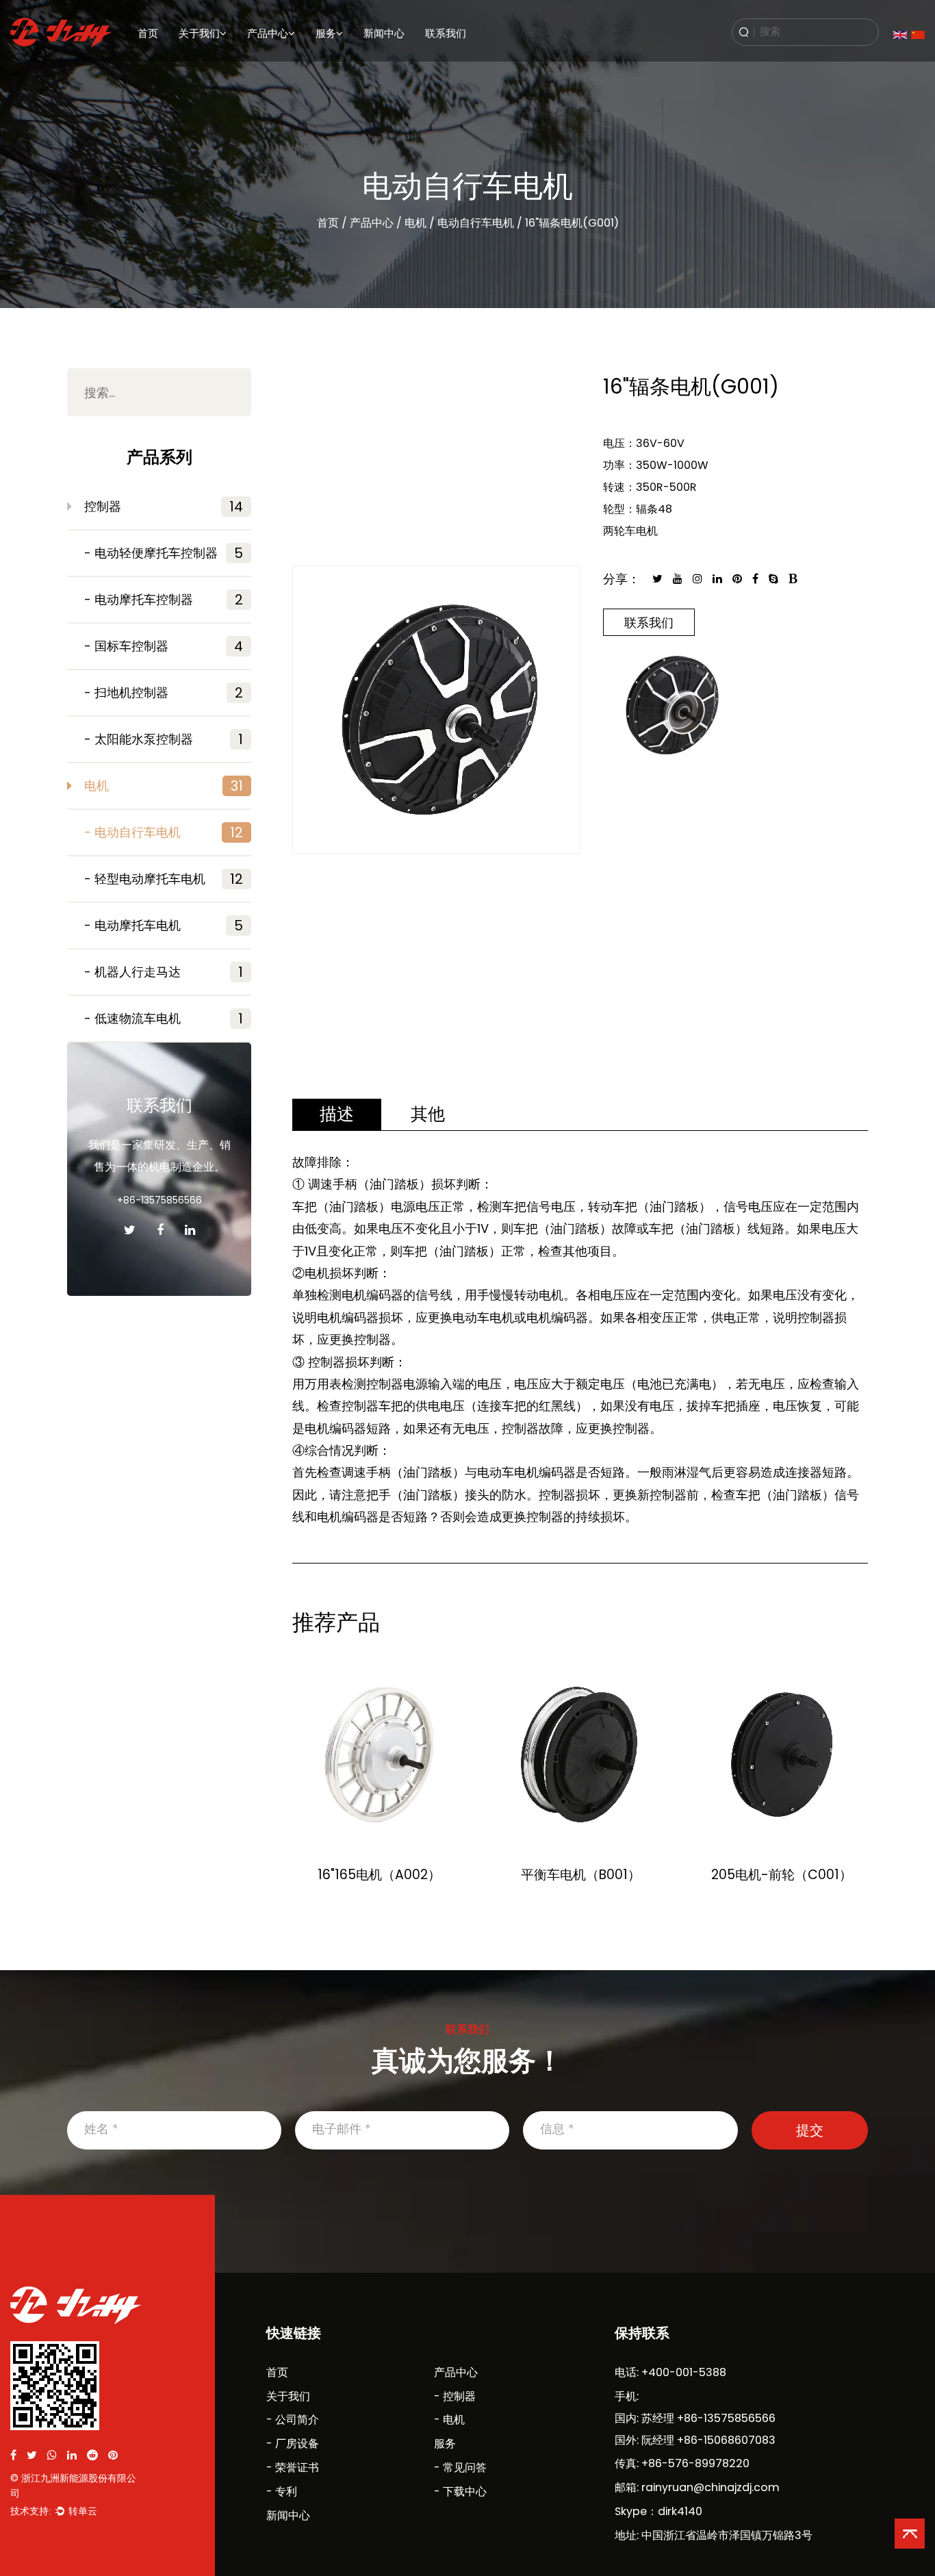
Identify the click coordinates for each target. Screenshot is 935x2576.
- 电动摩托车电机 (164, 926)
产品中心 (268, 33)
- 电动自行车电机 (164, 832)
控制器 (164, 507)
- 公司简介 (293, 2420)
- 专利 (282, 2491)
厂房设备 (195, 63)
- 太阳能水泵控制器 (164, 739)
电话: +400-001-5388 (670, 2372)
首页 (148, 33)
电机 (255, 63)
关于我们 (199, 33)
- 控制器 (455, 2396)
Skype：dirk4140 (658, 2511)
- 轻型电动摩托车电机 (164, 879)
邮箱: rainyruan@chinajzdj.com (697, 2487)
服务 (326, 33)
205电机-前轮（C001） (782, 1875)
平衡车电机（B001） (581, 1875)
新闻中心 (384, 33)
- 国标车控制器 (164, 646)
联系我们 (446, 33)
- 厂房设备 (293, 2444)
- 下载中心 (460, 2491)
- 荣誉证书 (293, 2467)
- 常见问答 (460, 2467)
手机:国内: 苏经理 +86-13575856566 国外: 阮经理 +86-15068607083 (695, 2418)
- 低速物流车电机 (164, 1019)
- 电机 (449, 2420)
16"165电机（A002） (379, 1875)
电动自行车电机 (476, 223)
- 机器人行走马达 (164, 972)
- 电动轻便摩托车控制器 (164, 553)
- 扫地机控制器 (164, 693)
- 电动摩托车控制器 (164, 600)
